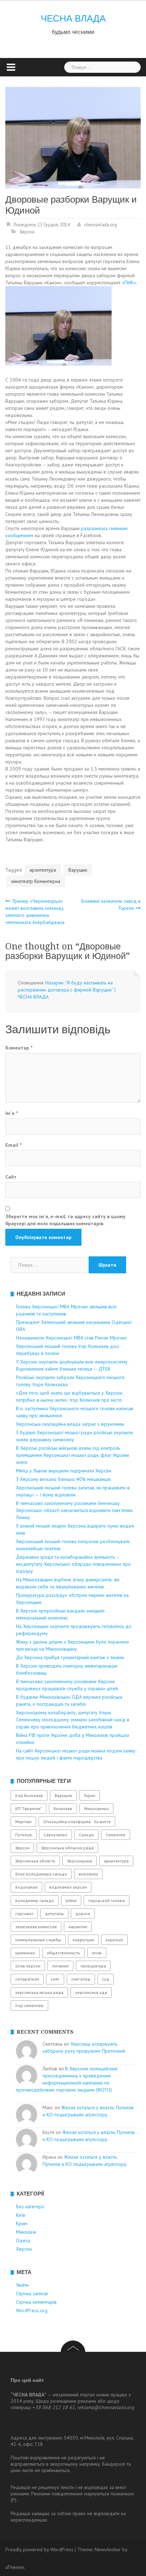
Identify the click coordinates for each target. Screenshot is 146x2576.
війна (71, 1900)
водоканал (26, 1887)
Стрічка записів (32, 2293)
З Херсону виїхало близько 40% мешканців (63, 1479)
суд (106, 1979)
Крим (22, 2223)
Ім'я (12, 1113)
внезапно (88, 1874)
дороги (83, 1914)
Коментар (19, 1048)
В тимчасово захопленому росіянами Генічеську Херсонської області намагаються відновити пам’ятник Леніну (74, 1510)
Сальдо (86, 1835)
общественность (63, 1953)
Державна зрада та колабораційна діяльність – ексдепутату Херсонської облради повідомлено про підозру (73, 1564)
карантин (78, 1927)
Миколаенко (96, 1809)
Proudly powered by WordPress (39, 2549)
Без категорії (30, 2206)
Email (13, 1145)
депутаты (54, 1914)
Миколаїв (26, 2232)
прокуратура (93, 1966)
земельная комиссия (36, 1927)
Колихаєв (63, 1809)
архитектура (43, 870)
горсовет (24, 1914)
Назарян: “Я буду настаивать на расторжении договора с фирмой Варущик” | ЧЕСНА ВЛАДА (67, 990)
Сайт (11, 1177)
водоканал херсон (68, 1887)
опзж (97, 1953)
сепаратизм (27, 1979)
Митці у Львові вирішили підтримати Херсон (64, 1471)
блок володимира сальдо (41, 1874)
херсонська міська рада (39, 1992)
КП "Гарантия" (29, 1809)
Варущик (78, 870)
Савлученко (55, 1835)
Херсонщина (80, 1861)
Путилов (24, 1835)
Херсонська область (35, 1861)
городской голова (106, 1900)
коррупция (83, 1940)
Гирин (90, 1795)
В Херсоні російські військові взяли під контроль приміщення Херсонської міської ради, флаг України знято (72, 1455)
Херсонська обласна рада (67, 1848)
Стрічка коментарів (36, 2302)
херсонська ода (91, 1992)
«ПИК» (129, 283)
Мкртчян (23, 1822)
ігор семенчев (29, 2005)
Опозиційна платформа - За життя (77, 1822)
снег (55, 1979)
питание (60, 1966)
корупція (114, 1940)
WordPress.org (32, 2310)
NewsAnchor (108, 2549)
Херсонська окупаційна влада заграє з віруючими (70, 1424)
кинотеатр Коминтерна (36, 881)
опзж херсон (28, 1966)
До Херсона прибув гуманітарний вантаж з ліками (70, 1657)
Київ (21, 2215)
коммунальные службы (38, 1940)
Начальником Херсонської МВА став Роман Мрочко (71, 1338)
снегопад (81, 1979)
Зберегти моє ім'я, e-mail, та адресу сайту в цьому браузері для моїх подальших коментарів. (65, 1220)
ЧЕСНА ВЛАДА (73, 18)
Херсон (27, 232)
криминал (25, 1953)
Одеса (23, 2240)
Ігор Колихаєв (29, 1795)
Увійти (22, 2285)
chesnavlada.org (100, 225)
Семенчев (116, 1835)
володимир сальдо (35, 1900)
